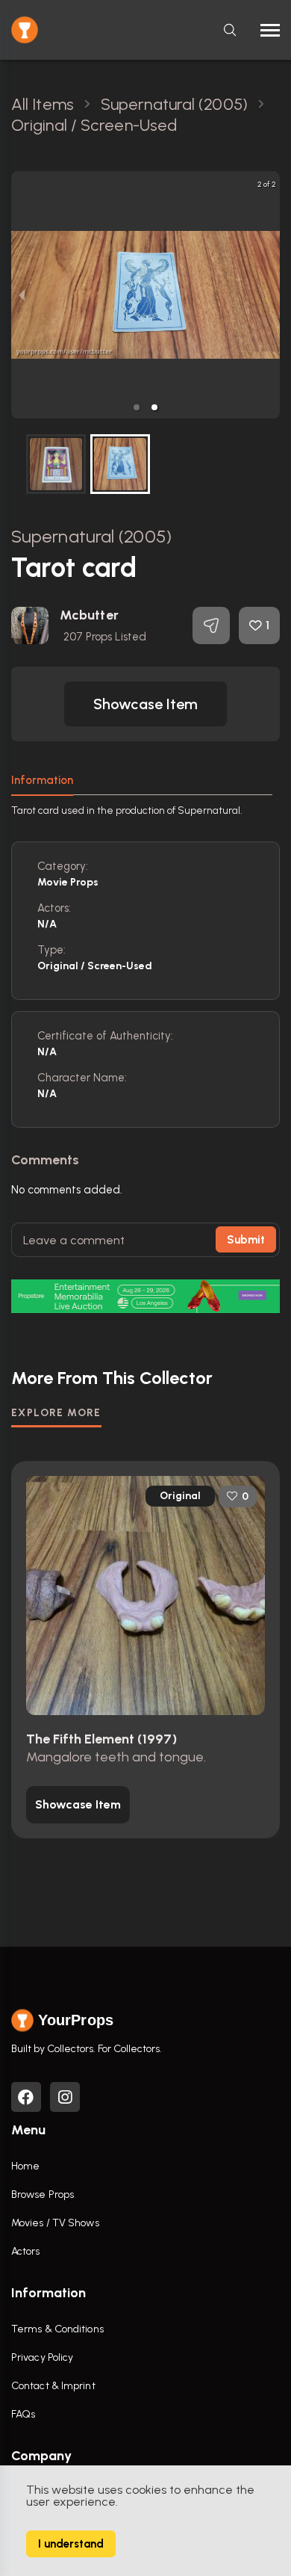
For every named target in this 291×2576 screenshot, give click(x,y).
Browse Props (43, 2194)
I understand (71, 2544)
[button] (137, 407)
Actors (26, 2251)
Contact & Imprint (53, 2386)
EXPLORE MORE (56, 1413)
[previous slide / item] (22, 295)
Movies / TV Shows (55, 2223)
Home (25, 2166)
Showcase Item (145, 704)
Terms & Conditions (57, 2329)
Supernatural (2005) (91, 536)
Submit (246, 1240)
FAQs (23, 2414)
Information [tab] (42, 780)
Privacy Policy (42, 2357)
